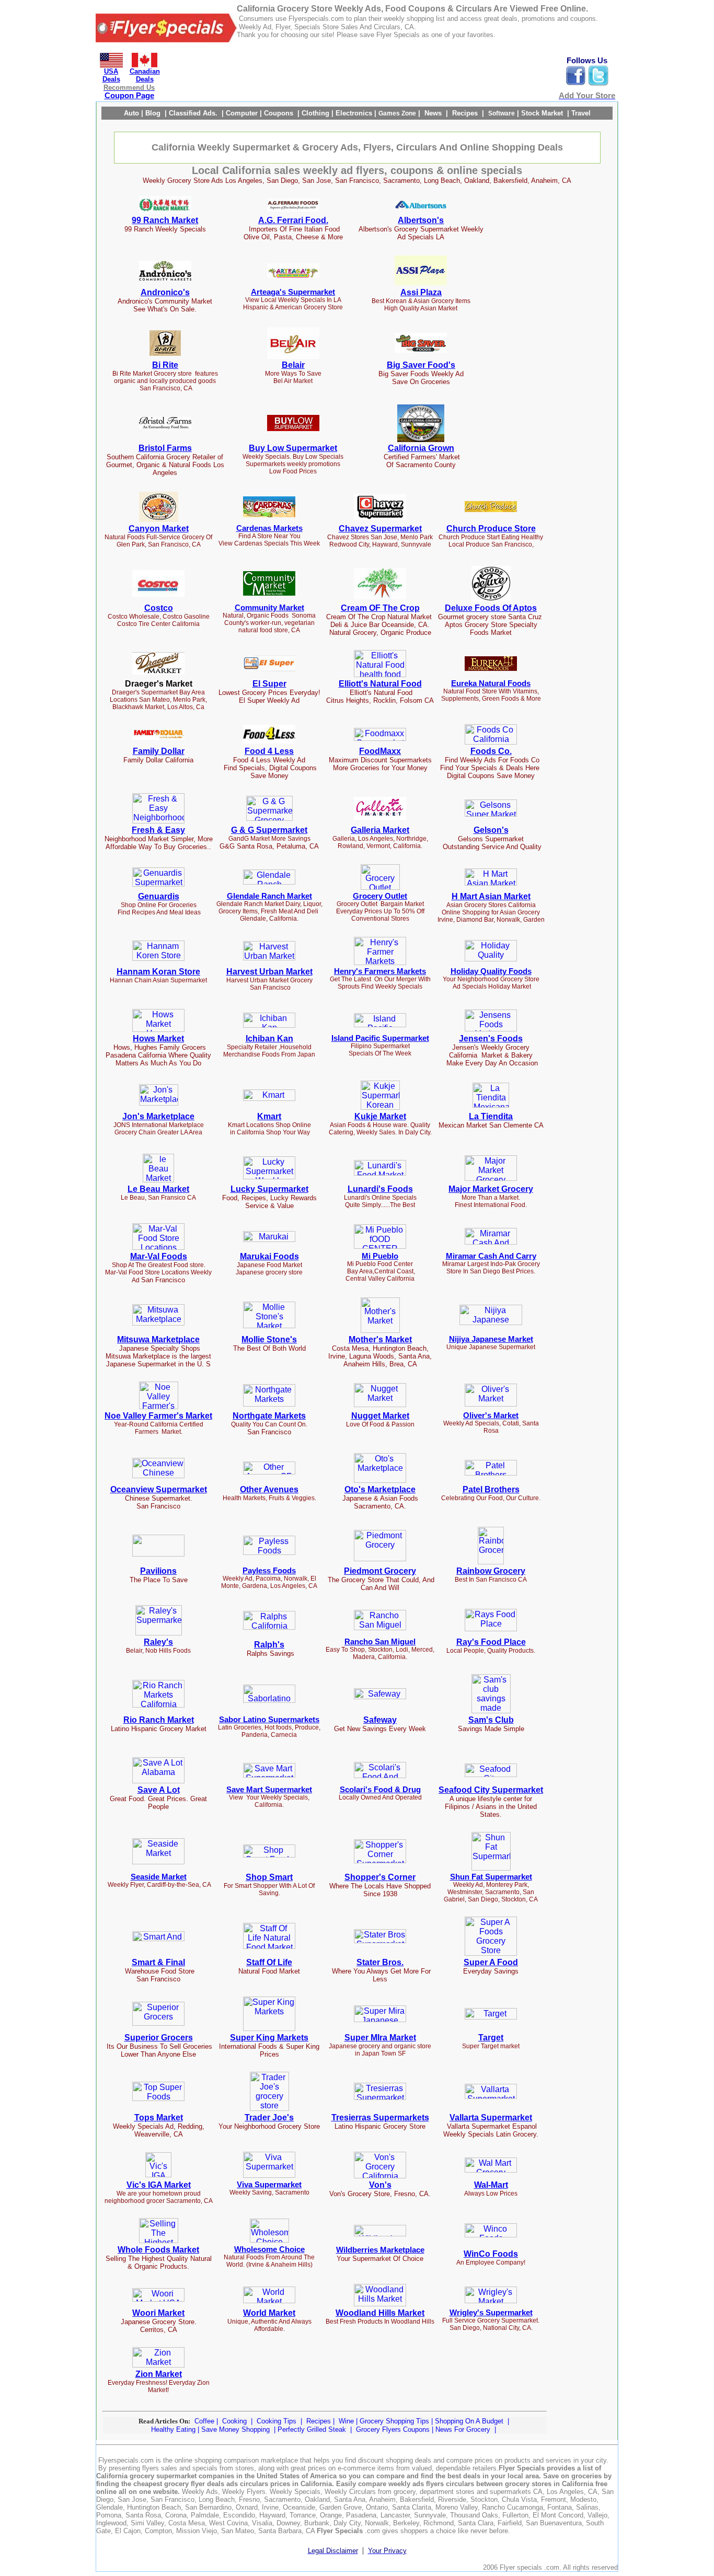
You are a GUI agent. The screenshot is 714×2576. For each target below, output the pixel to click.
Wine (347, 2421)
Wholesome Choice (269, 2249)
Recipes (320, 2421)
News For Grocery (463, 2429)
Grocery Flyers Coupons (393, 2429)
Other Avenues (269, 1489)
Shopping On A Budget (469, 2421)
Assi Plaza (421, 292)
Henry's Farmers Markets (380, 971)
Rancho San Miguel (380, 1642)
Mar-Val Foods (159, 1256)
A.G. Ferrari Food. (293, 220)
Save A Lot (159, 1790)
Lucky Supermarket (269, 1189)
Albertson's (421, 220)
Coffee (205, 2421)
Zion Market (159, 2374)
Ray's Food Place (491, 1642)
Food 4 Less (269, 751)
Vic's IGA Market (159, 2185)
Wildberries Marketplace (380, 2250)
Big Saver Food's (421, 365)
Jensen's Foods (491, 1038)
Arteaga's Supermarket (293, 292)
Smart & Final (158, 1962)
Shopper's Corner (380, 1877)
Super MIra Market (380, 2038)
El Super (269, 684)
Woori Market (158, 2313)
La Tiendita (491, 1116)
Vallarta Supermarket (491, 2117)
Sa (368, 1720)
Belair (293, 365)
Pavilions (158, 1571)
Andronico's (165, 292)
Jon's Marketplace (158, 1116)
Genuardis (159, 896)
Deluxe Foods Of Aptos (491, 608)
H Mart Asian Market (491, 896)
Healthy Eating (173, 2429)
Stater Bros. (380, 1962)
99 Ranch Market (165, 220)
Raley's (158, 1642)
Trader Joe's (269, 2117)
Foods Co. (491, 751)
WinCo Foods (491, 2254)
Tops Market (159, 2117)
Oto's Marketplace (380, 1489)
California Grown (421, 448)
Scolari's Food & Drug (380, 1790)
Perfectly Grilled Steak (312, 2429)
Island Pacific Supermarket (380, 1038)
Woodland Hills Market (380, 2313)
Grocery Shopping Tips (394, 2421)
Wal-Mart (491, 2185)
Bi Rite (165, 365)
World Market (269, 2313)
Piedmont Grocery (380, 1571)
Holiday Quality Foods (491, 971)
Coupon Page (129, 96)
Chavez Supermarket (380, 529)
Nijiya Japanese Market (491, 1339)
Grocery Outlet (380, 896)
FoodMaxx (380, 751)
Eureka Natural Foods (491, 683)
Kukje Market (380, 1116)
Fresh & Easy (158, 830)
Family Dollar (159, 751)
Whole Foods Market (158, 2250)
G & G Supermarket (269, 830)
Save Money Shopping (235, 2429)
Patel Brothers (491, 1489)
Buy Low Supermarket (293, 448)
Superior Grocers (159, 2038)
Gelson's (491, 830)
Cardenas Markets (269, 528)
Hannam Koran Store (158, 972)
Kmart (269, 1116)
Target (491, 2038)
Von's (380, 2185)
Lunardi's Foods (380, 1189)
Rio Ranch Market (159, 1720)
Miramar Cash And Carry (491, 1256)
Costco (159, 608)
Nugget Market (380, 1416)
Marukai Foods (269, 1256)
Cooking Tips (277, 2421)
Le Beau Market (158, 1189)
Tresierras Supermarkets (380, 2117)
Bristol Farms (165, 448)
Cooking (235, 2421)
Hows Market (158, 1038)
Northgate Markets (269, 1416)
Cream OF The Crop (380, 608)
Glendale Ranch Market (269, 896)
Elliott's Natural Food (380, 684)
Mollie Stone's (269, 1339)
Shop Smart (269, 1877)
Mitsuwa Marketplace (158, 1339)
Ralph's (269, 1645)
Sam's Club (491, 1720)
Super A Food (491, 1962)
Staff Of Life (269, 1962)
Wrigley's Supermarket (491, 2313)
